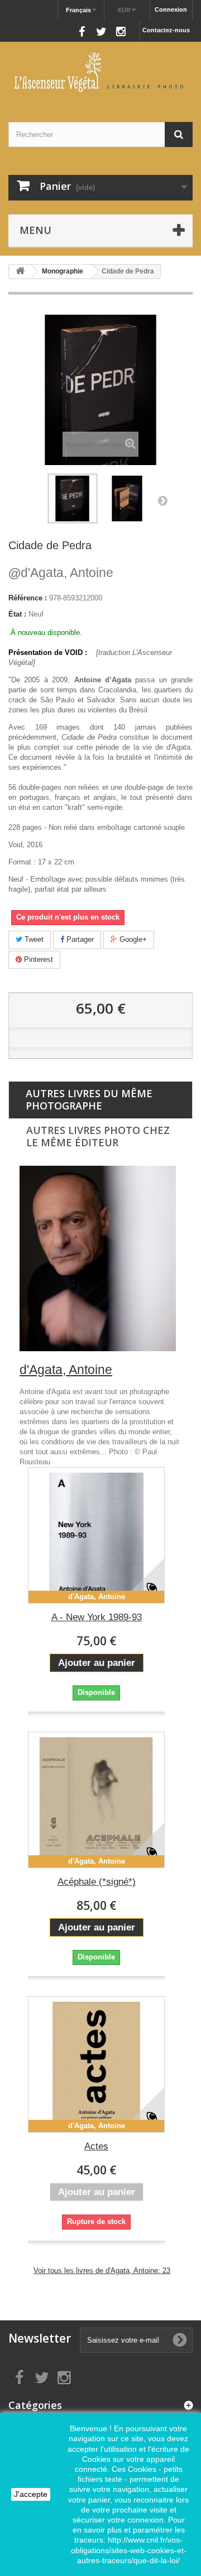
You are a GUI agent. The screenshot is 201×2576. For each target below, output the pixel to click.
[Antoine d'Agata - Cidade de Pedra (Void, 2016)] (73, 498)
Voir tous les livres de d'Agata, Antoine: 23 (102, 2271)
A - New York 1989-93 (97, 1617)
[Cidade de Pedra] (127, 498)
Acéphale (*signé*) (97, 1882)
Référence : (28, 598)
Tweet (33, 939)
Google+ (132, 939)
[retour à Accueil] (20, 272)
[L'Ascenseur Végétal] (100, 72)
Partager (79, 939)
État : (17, 614)
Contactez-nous (166, 30)
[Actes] (96, 2064)
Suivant (162, 500)
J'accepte (31, 2494)
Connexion (171, 9)
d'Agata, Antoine (61, 573)
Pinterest (37, 959)
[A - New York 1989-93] (96, 1535)
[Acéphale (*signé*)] (96, 1800)
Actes (96, 2146)
